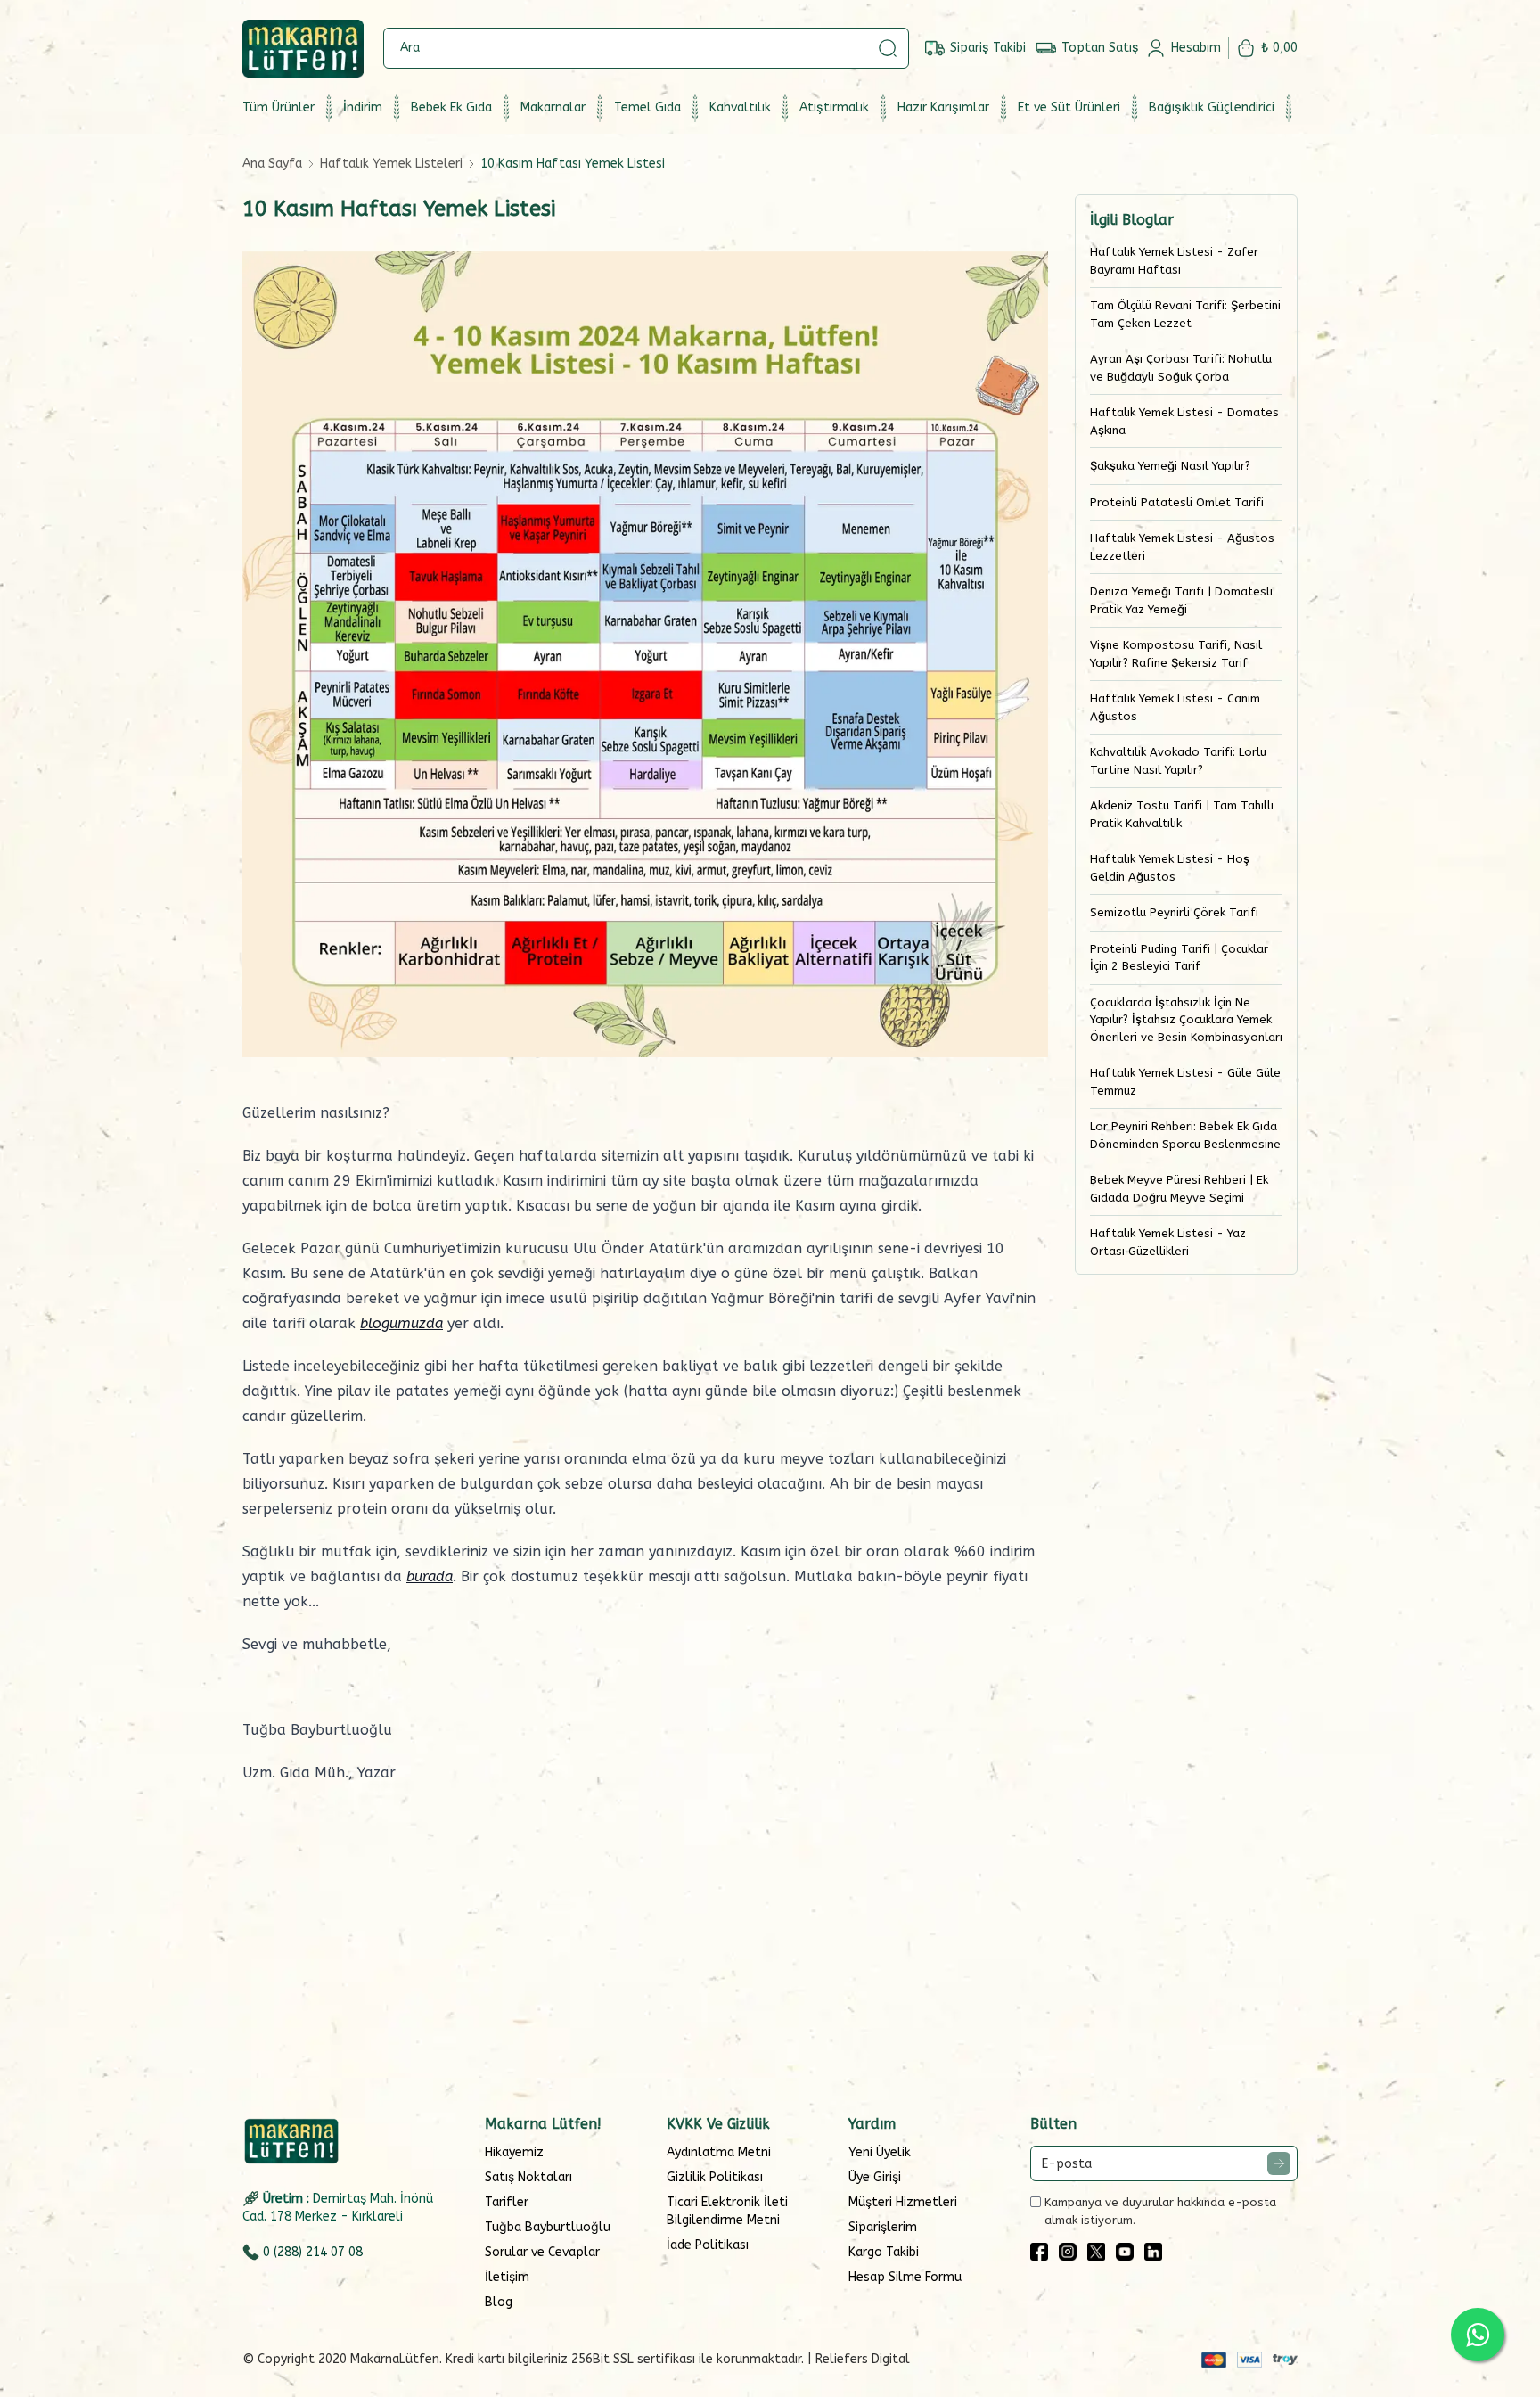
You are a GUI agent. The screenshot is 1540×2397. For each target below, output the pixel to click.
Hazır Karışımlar (943, 107)
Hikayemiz (514, 2152)
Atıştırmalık (834, 107)
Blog (499, 2302)
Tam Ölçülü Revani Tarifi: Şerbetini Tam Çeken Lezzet (1185, 314)
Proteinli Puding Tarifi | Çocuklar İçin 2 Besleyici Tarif (1179, 958)
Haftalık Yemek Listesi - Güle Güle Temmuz (1185, 1082)
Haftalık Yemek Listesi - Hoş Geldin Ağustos (1170, 868)
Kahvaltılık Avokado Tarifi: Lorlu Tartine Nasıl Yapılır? (1178, 761)
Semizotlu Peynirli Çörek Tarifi (1174, 912)
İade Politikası (708, 2245)
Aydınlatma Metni (719, 2152)
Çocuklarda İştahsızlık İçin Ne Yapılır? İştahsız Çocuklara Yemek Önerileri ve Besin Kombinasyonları (1186, 1020)
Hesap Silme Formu (905, 2277)
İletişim (507, 2277)
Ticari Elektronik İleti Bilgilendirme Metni (727, 2211)
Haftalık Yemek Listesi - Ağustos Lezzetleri (1182, 547)
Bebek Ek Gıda (451, 107)
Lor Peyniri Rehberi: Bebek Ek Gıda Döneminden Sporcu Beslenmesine (1185, 1135)
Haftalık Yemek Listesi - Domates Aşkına (1184, 421)
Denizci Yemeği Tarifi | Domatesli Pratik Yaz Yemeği (1181, 600)
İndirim (363, 107)
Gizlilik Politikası (715, 2177)
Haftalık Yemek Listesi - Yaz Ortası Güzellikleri (1168, 1242)
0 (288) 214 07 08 (313, 2252)
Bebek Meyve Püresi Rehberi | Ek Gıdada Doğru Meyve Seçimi (1179, 1189)
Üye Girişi (875, 2177)
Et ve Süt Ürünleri (1069, 107)
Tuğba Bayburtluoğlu (548, 2227)
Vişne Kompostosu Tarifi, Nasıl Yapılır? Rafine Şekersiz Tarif (1176, 654)
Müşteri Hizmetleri (903, 2202)
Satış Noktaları (528, 2177)
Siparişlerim (883, 2227)
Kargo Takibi (884, 2252)
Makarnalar (553, 107)
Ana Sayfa (272, 164)
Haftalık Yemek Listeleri (391, 164)
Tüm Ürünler (279, 107)
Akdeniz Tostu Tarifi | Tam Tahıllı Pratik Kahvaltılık (1182, 814)
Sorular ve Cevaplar (542, 2252)
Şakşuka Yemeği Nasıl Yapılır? (1170, 466)
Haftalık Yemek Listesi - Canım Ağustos (1175, 707)
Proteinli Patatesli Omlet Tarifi (1177, 502)
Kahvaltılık (740, 107)
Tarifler (507, 2202)
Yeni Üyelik (880, 2152)
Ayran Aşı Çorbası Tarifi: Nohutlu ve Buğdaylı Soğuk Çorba (1181, 368)
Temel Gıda (647, 107)
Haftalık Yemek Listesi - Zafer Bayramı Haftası (1174, 261)
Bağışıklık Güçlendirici (1212, 107)
